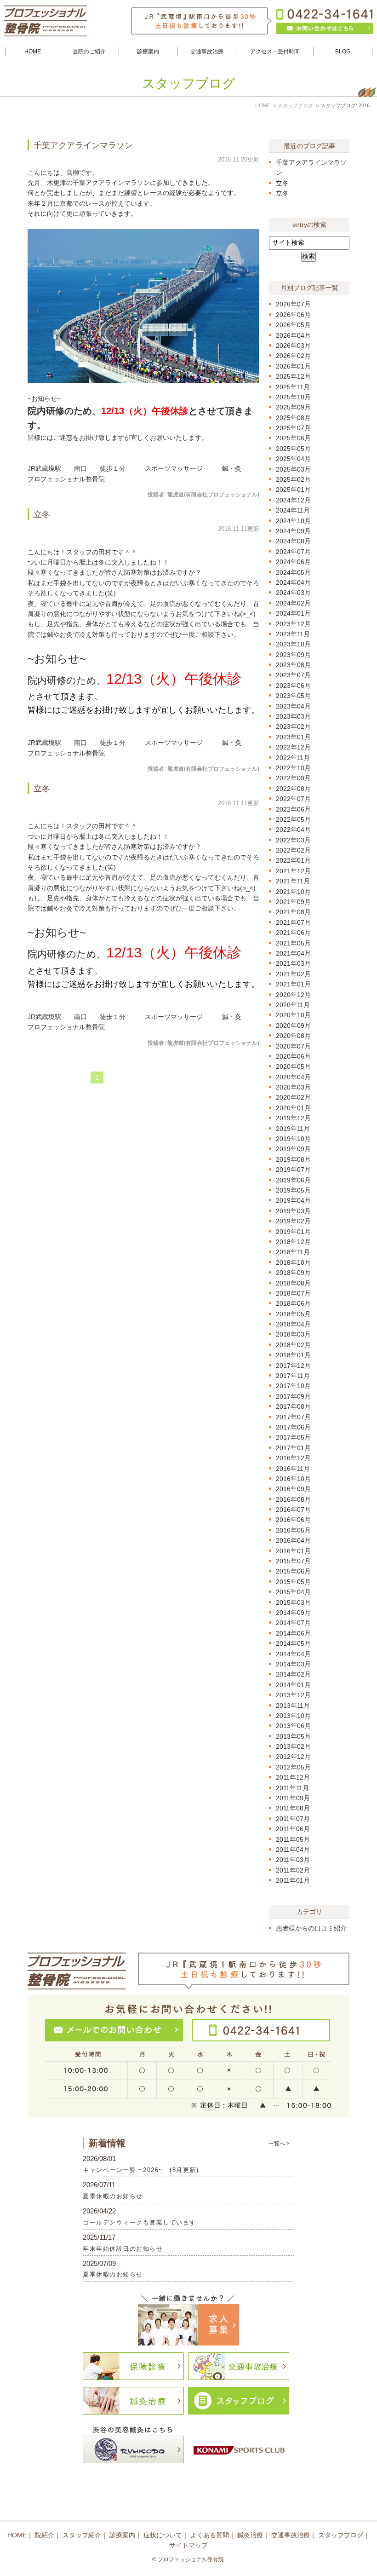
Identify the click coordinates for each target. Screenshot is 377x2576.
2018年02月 (293, 1345)
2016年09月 (293, 1489)
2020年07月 (293, 1046)
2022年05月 (293, 819)
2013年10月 (293, 1716)
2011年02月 (293, 1870)
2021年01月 (293, 984)
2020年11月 (293, 1005)
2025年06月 (293, 438)
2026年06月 (293, 315)
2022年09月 (293, 778)
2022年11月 (293, 758)
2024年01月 (293, 613)
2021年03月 (293, 963)
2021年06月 (293, 933)
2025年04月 (293, 459)
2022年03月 (293, 840)
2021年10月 (293, 892)
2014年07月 (293, 1623)
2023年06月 (293, 686)
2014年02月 (293, 1674)
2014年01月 (293, 1685)
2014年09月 (293, 1613)
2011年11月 (292, 1788)
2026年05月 (293, 325)
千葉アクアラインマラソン (83, 145)
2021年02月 (293, 974)
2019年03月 (293, 1211)
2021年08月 (293, 912)
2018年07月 (293, 1293)
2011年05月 (293, 1839)
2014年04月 (293, 1654)
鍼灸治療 (250, 2535)
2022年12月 (293, 747)
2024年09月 (293, 531)
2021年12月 (293, 871)
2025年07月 (293, 428)
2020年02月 (293, 1097)
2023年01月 (293, 737)
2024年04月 (293, 582)
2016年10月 (293, 1479)
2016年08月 (293, 1499)
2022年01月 (293, 860)
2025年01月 (293, 490)
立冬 (42, 514)
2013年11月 (293, 1706)
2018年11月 (293, 1252)
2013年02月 (293, 1746)
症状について (163, 2535)
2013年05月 (293, 1736)
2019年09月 (293, 1149)
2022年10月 (293, 768)
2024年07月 (293, 552)
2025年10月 (293, 397)
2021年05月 (293, 943)
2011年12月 (293, 1777)
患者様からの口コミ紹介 (311, 1928)
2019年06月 (293, 1180)
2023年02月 (293, 726)
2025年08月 (293, 418)
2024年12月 (293, 500)
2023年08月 (293, 665)
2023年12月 (293, 624)
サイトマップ (188, 2545)
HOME (33, 52)
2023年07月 (293, 675)
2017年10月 (293, 1386)
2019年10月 (293, 1139)
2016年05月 (293, 1530)
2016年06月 (293, 1520)
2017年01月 (293, 1448)
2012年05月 (293, 1767)
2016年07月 (293, 1510)
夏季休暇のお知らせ (113, 2196)
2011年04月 (293, 1850)
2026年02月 (293, 356)
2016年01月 (293, 1551)
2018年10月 (293, 1262)
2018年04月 (293, 1324)
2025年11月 (293, 387)
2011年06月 (293, 1829)
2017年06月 (293, 1427)
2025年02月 (293, 479)
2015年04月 (293, 1592)
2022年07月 (293, 799)
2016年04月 (293, 1540)
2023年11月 (293, 634)
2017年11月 (293, 1376)
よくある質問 (210, 2535)
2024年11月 (293, 510)
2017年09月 (293, 1396)
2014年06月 (293, 1633)
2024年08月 (293, 541)
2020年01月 (293, 1108)
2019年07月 (293, 1170)
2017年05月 (293, 1437)
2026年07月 (293, 304)
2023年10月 (293, 644)
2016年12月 (293, 1458)
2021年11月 (293, 881)
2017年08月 (293, 1406)
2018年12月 (293, 1242)
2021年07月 (293, 922)
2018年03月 (293, 1334)
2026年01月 (293, 366)
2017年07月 (293, 1417)
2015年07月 (293, 1561)
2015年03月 (293, 1602)
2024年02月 (293, 603)
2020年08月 (293, 1036)
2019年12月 (293, 1118)
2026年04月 (293, 335)
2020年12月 (293, 995)
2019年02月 (293, 1221)
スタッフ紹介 (82, 2535)
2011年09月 (293, 1798)
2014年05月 (293, 1643)
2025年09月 (293, 407)
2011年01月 (293, 1880)
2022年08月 (293, 789)
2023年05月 (293, 696)
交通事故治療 (291, 2535)
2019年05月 (293, 1190)
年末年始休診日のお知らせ (123, 2249)
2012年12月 (293, 1757)
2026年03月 (293, 346)
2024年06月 (293, 562)
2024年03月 (293, 593)
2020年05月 (293, 1066)
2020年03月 (293, 1087)
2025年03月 (293, 469)
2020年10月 (293, 1015)
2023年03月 (293, 716)
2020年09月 (293, 1026)
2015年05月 (293, 1582)
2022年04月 (293, 830)
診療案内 (122, 2535)
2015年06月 (293, 1571)
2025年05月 (293, 449)
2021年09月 (293, 902)
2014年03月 (293, 1664)
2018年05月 (293, 1314)
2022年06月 (293, 809)
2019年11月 (293, 1129)
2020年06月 (293, 1056)
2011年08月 (293, 1808)
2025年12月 (293, 376)
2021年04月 (293, 953)
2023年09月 (293, 655)
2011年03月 (293, 1860)
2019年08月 (293, 1159)
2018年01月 (293, 1355)
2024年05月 (293, 572)
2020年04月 (293, 1077)
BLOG (343, 52)
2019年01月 (293, 1232)
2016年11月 (293, 1469)
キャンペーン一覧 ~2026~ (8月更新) (141, 2170)
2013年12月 (293, 1695)
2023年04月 (293, 706)
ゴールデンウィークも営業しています (140, 2222)
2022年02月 (293, 850)
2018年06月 (293, 1303)
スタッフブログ (341, 2535)
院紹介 (45, 2535)
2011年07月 (293, 1819)
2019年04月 (293, 1200)
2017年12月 (293, 1366)
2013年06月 (293, 1726)
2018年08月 (293, 1283)
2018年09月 (293, 1273)
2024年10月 (293, 521)
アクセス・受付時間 (275, 52)
